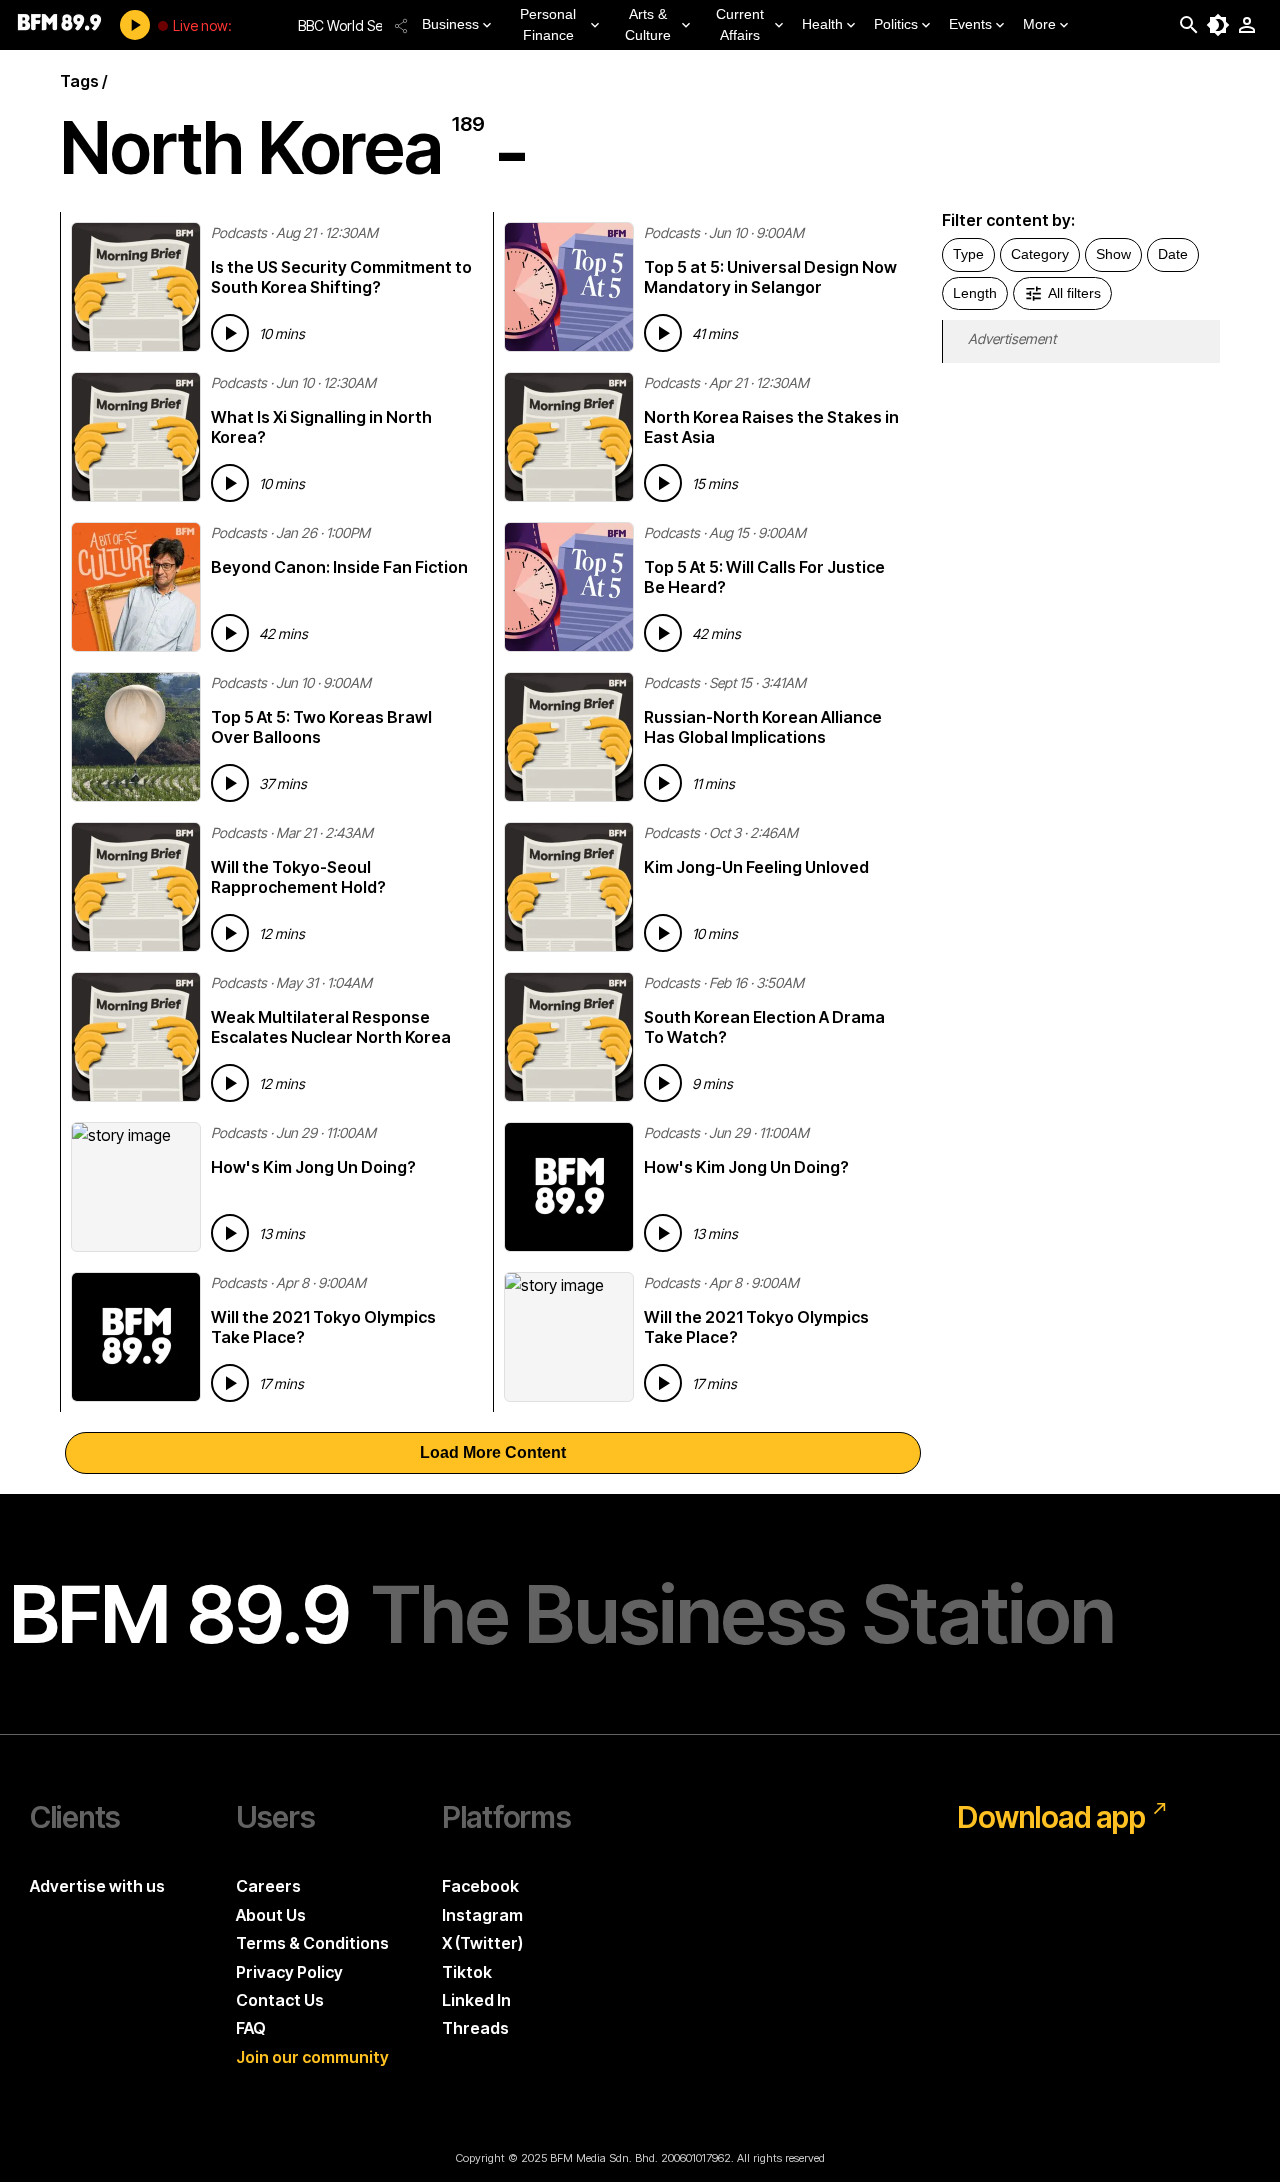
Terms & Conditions (312, 1943)
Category (1040, 254)
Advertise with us (97, 1886)
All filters (1074, 293)
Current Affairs (740, 24)
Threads (475, 2028)
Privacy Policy (289, 1972)
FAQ (251, 2028)
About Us (271, 1915)
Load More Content (493, 1452)
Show (1113, 254)
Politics (896, 24)
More (1039, 24)
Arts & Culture (648, 24)
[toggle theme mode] (1218, 25)
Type (968, 254)
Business (450, 24)
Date (1173, 254)
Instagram (482, 1915)
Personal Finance (548, 24)
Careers (268, 1886)
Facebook (480, 1886)
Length (975, 293)
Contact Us (280, 2000)
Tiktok (467, 1972)
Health (822, 24)
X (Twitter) (482, 1943)
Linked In (476, 2000)
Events (970, 24)
